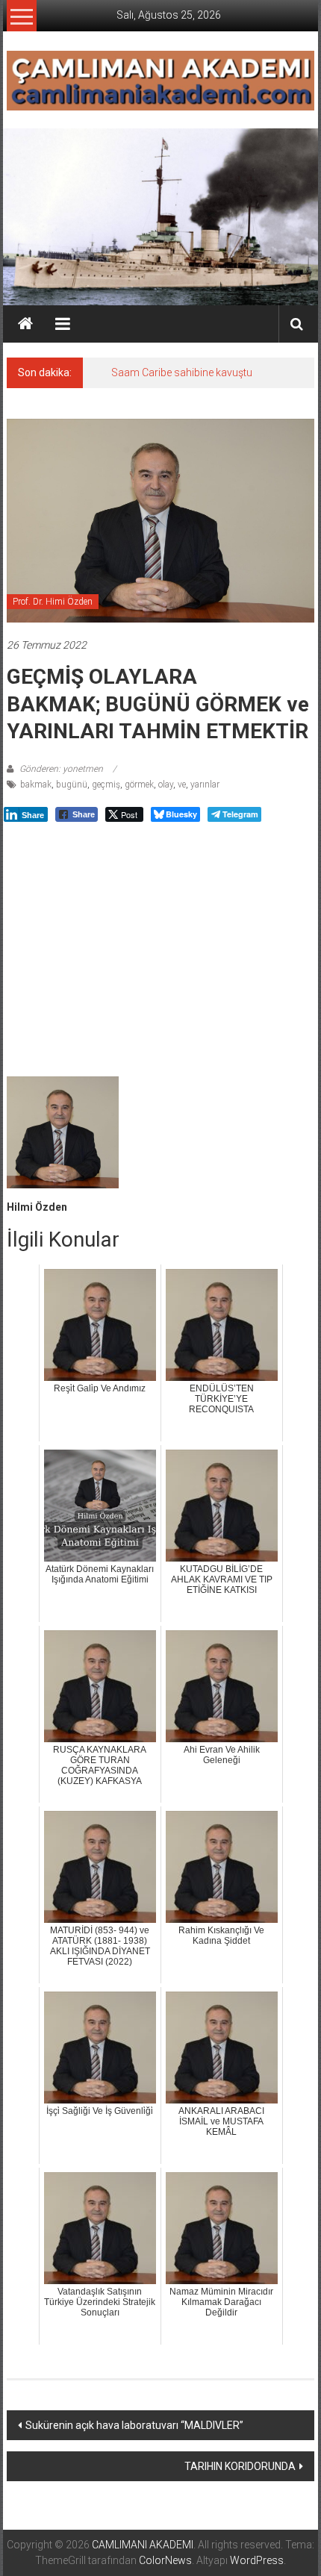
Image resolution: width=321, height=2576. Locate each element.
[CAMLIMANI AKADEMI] (25, 324)
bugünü (72, 785)
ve (182, 785)
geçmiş (106, 785)
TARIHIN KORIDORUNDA (240, 2466)
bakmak (36, 785)
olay (166, 785)
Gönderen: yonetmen (61, 769)
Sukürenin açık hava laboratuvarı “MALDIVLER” (134, 2425)
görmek (139, 785)
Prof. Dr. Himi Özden (53, 602)
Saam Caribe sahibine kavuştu (182, 372)
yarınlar (205, 785)
